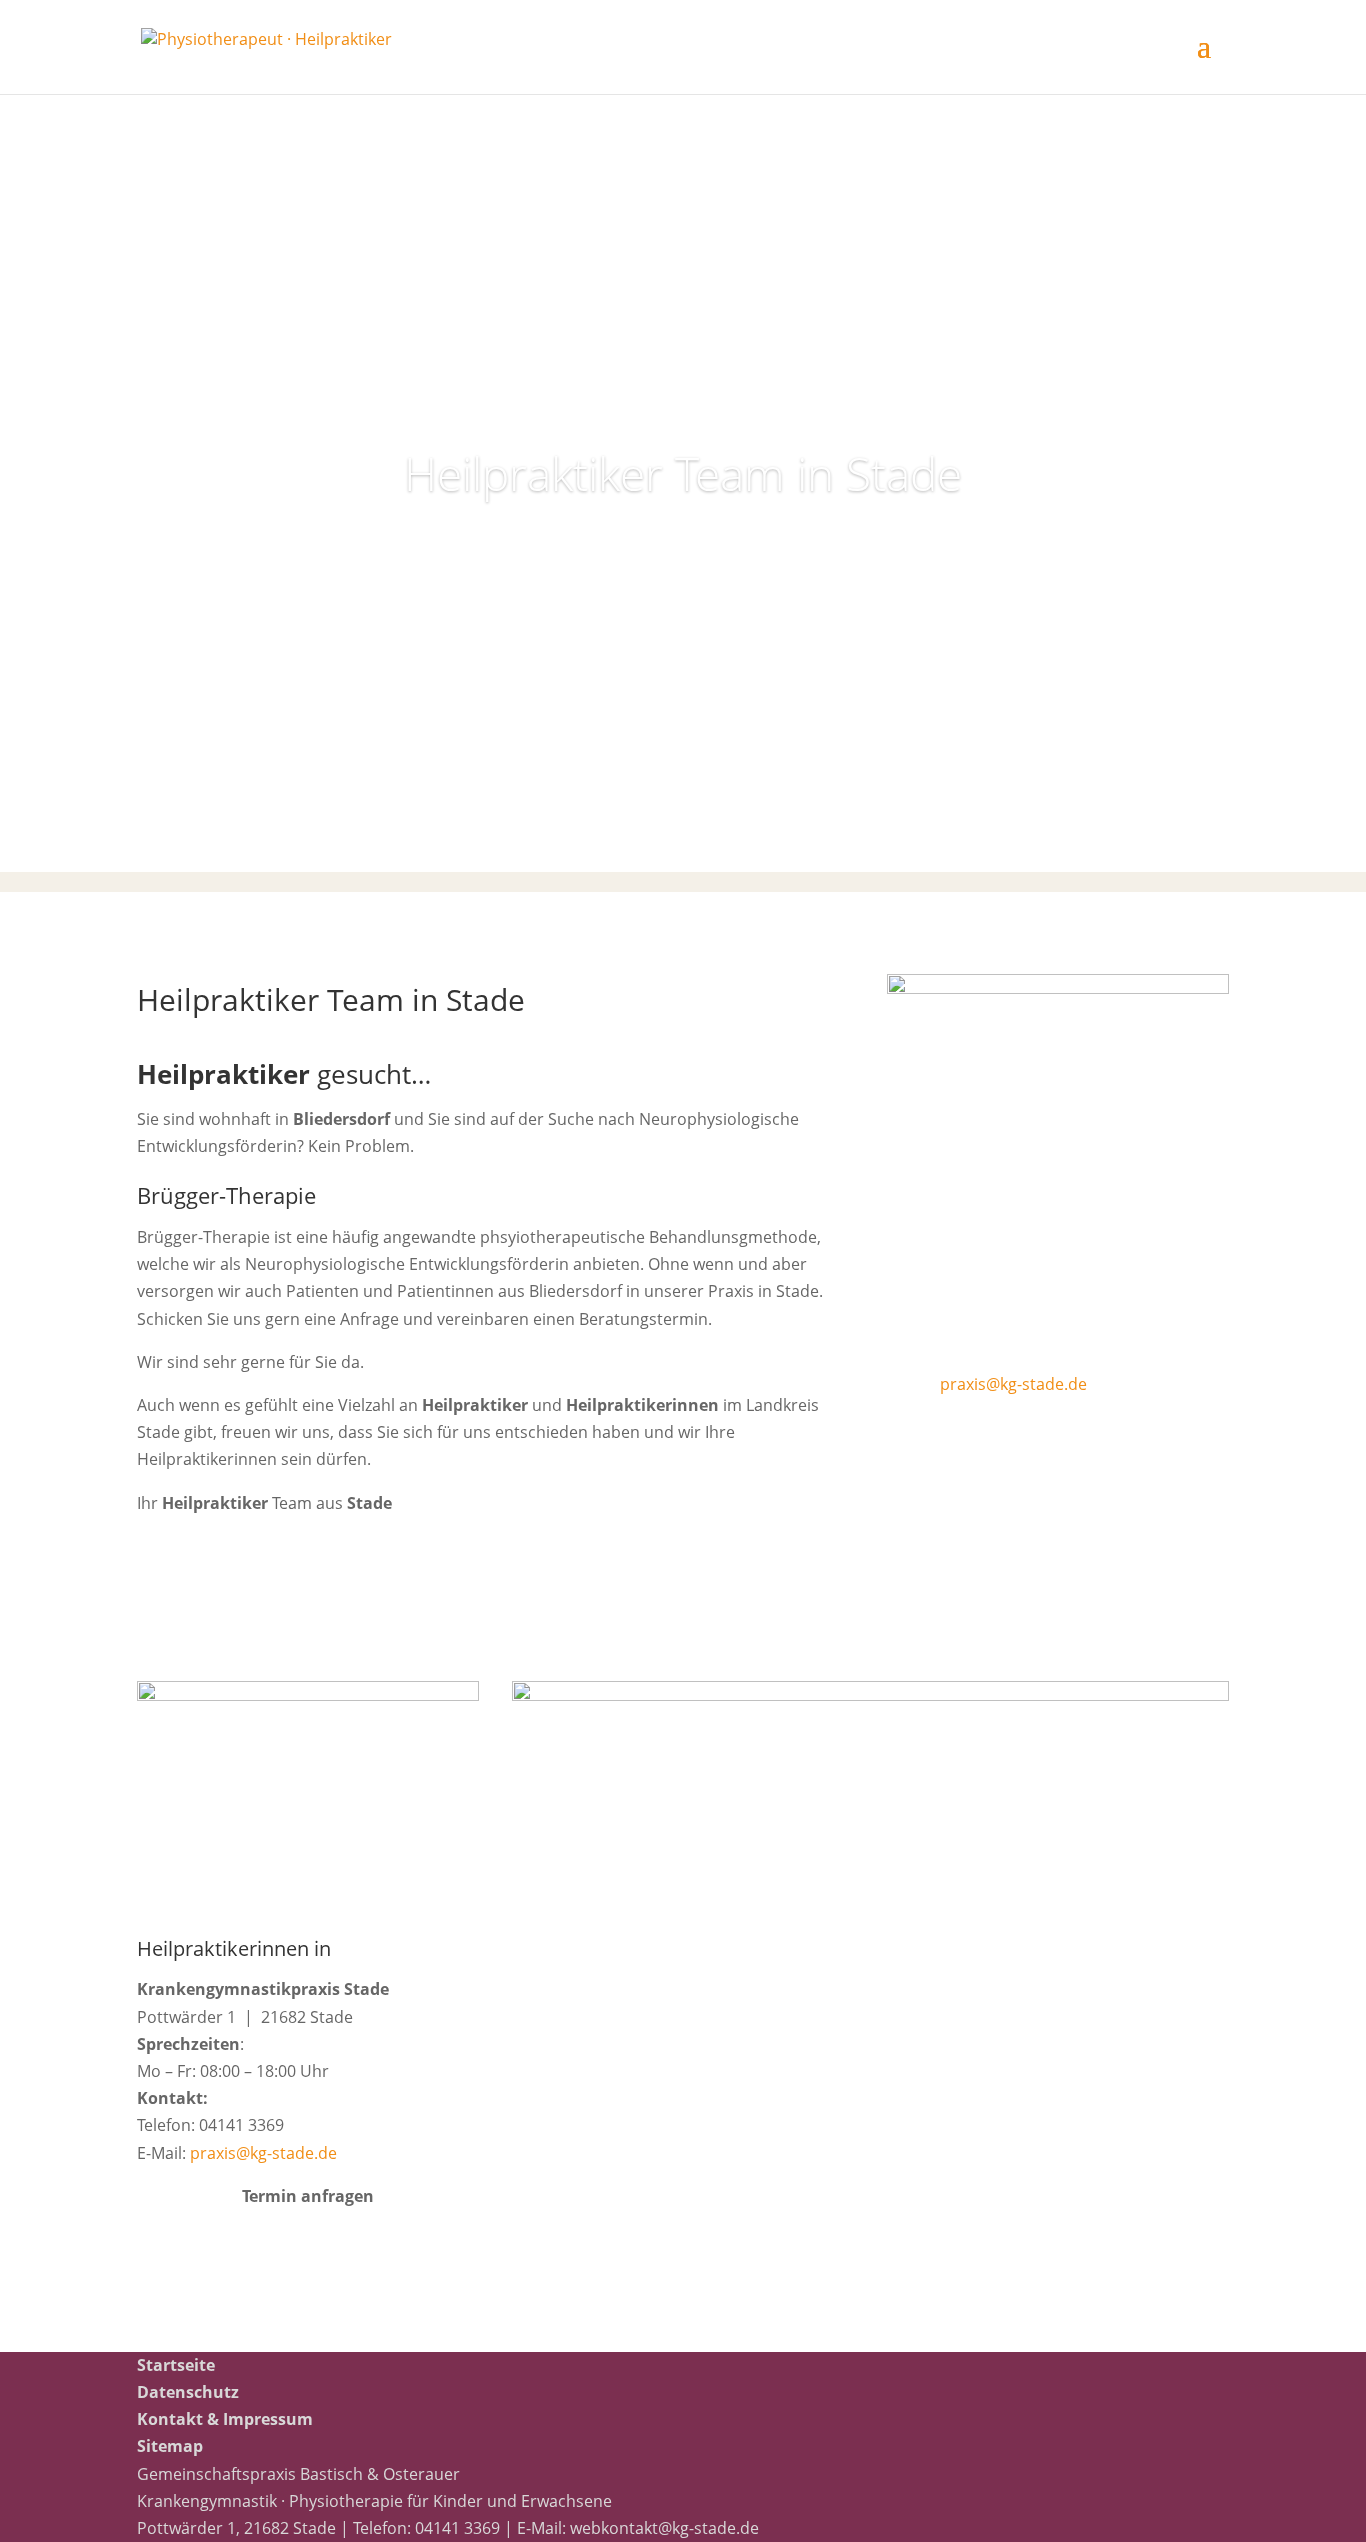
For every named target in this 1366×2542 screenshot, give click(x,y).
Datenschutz (188, 2392)
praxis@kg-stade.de (1013, 1384)
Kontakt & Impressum (225, 2419)
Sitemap (170, 2446)
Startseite (176, 2365)
